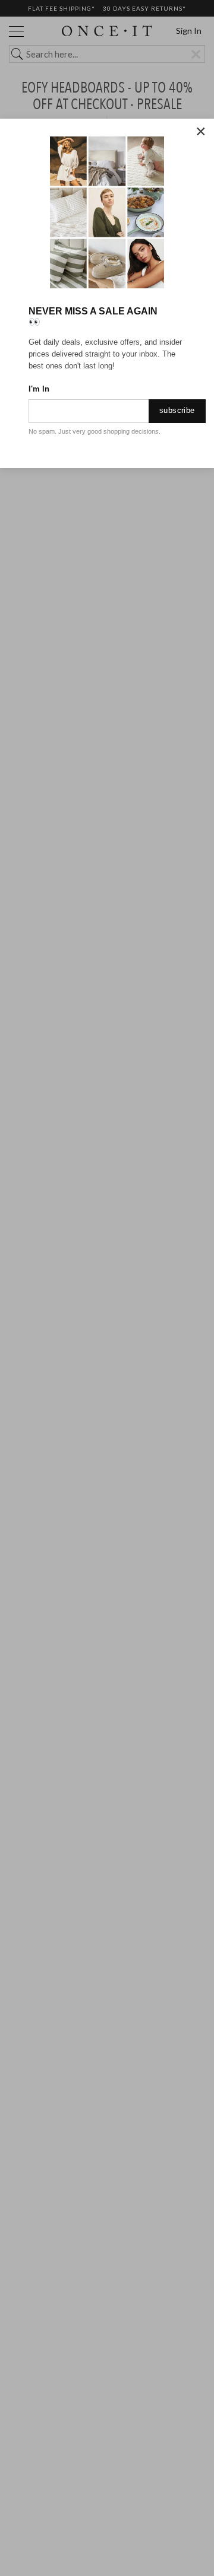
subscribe (177, 410)
